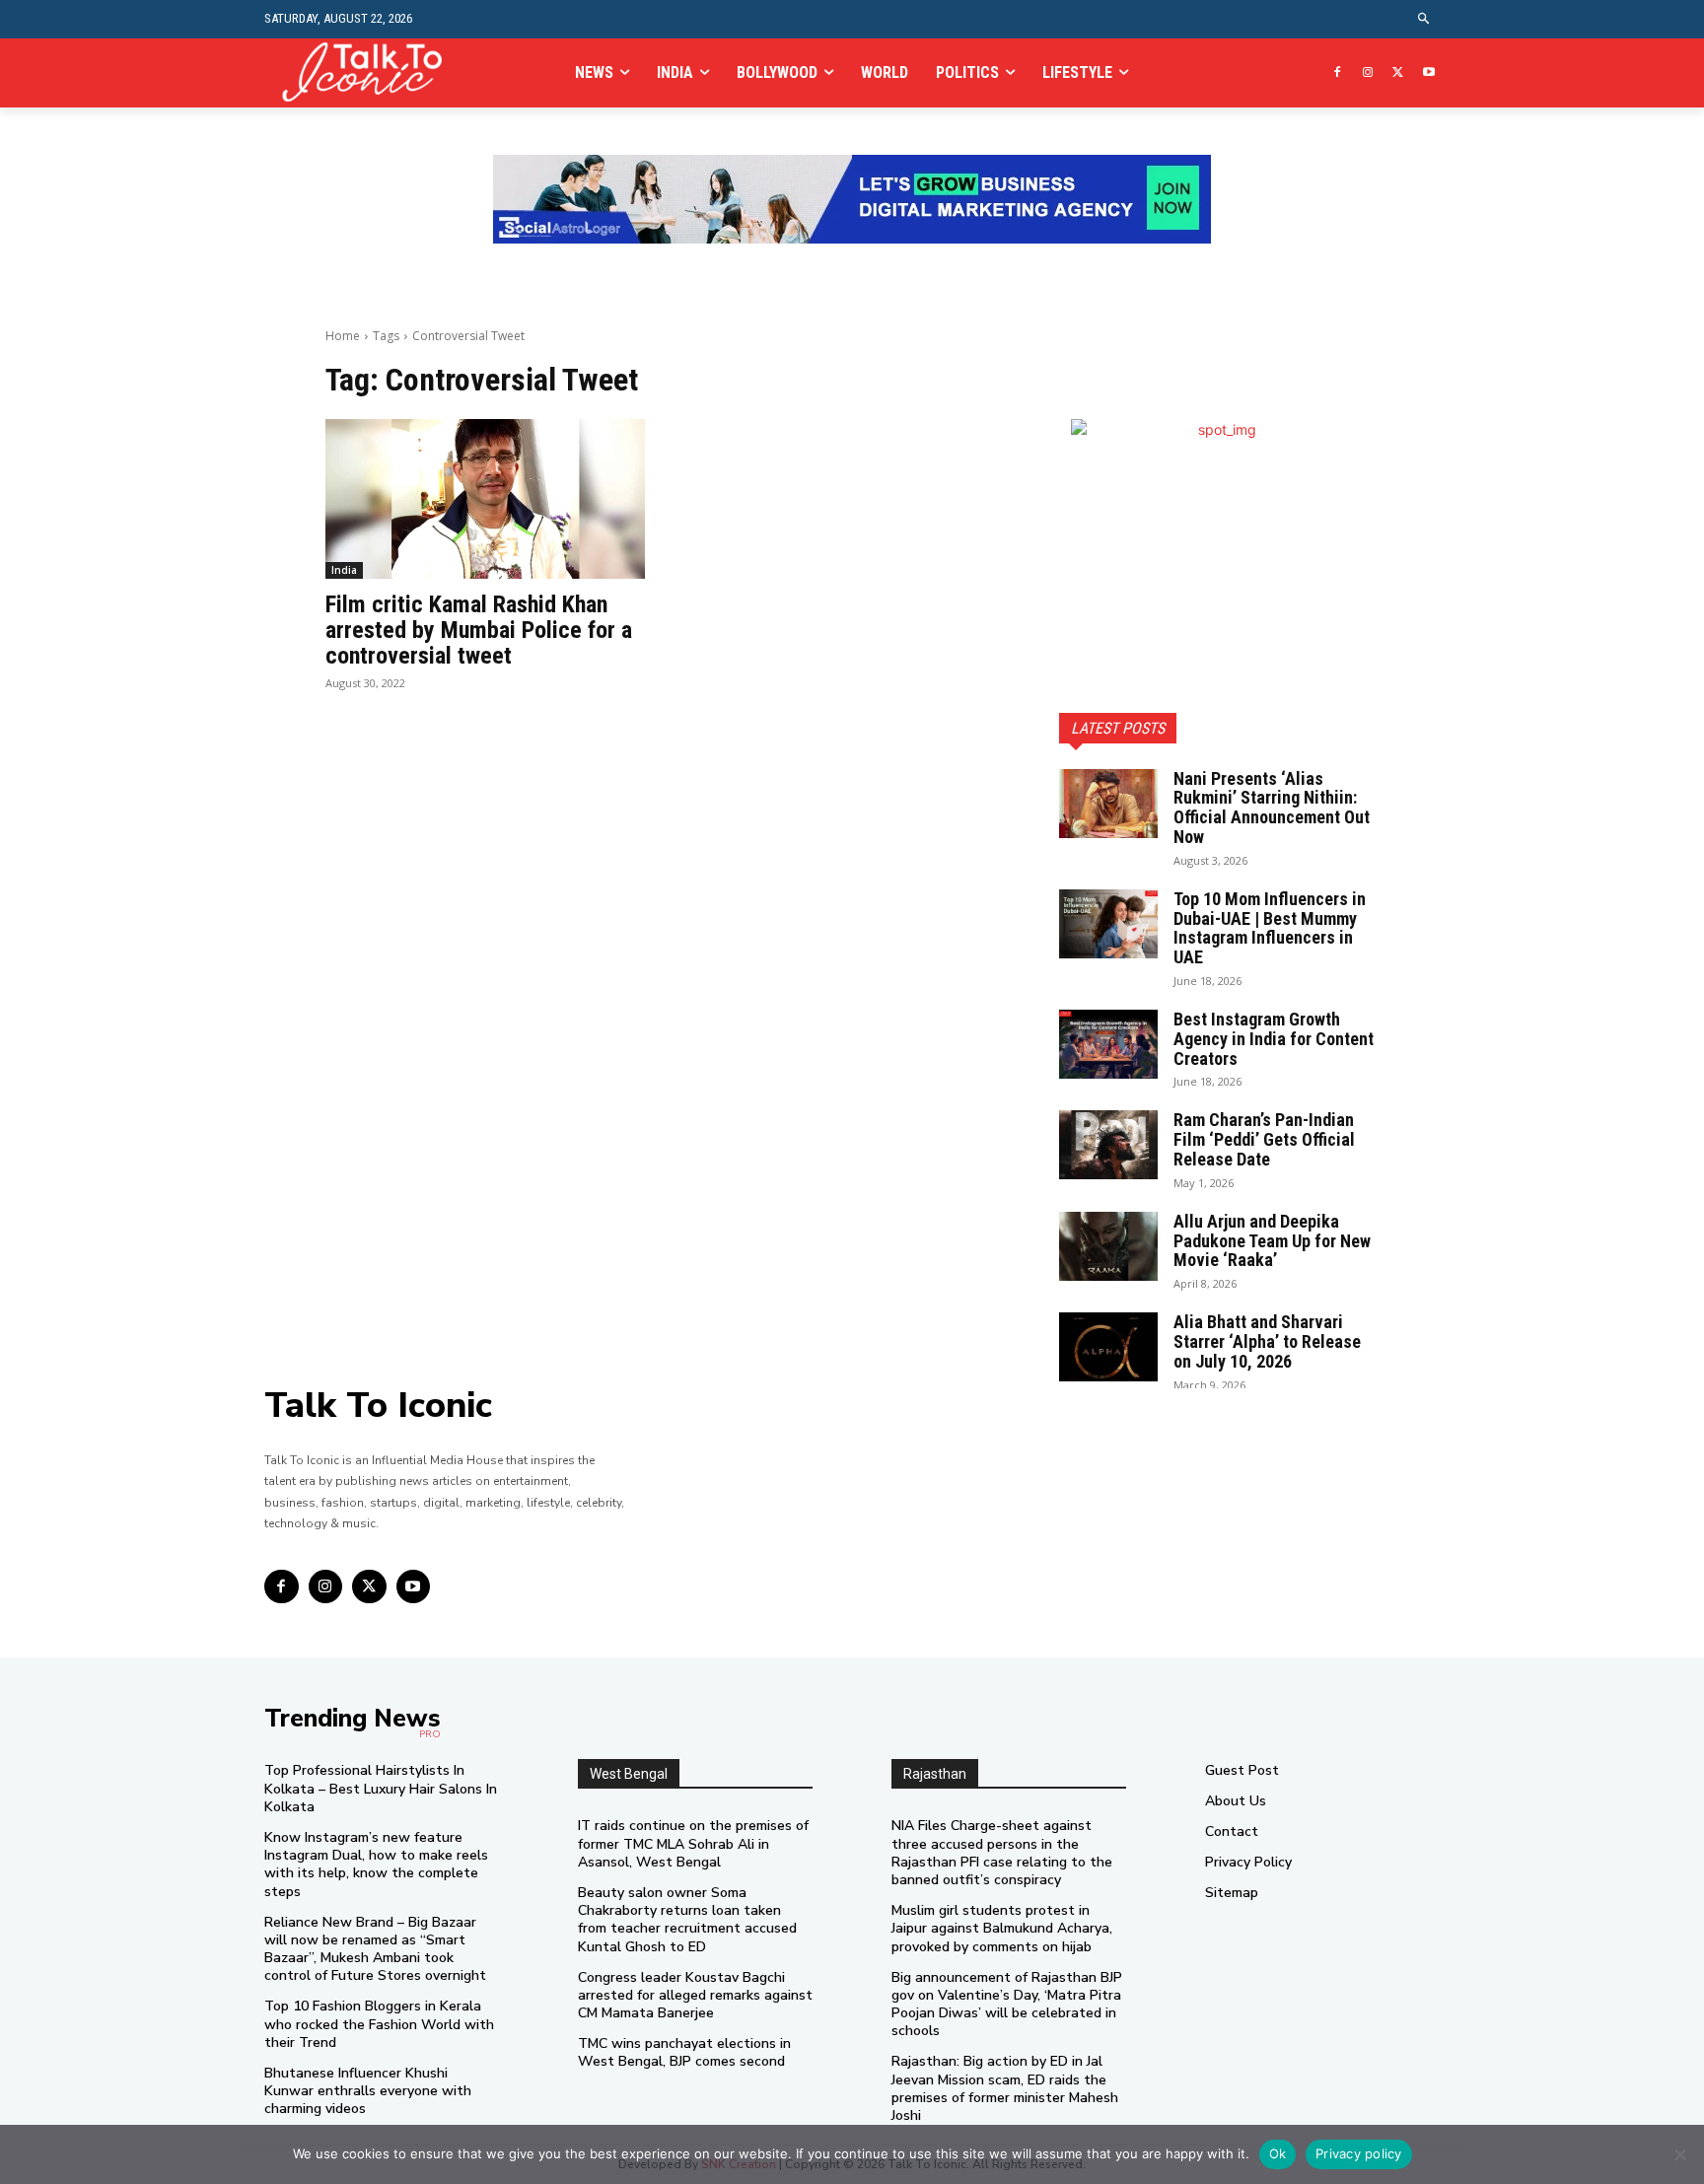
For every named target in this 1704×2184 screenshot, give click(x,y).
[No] (1679, 2154)
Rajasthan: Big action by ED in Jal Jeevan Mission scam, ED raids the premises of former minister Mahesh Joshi (1005, 2088)
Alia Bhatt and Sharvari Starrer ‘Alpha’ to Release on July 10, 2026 (1267, 1341)
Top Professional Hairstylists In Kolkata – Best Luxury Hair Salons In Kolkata (381, 1788)
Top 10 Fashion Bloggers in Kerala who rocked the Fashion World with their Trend (379, 2024)
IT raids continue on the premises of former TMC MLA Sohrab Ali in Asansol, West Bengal (693, 1843)
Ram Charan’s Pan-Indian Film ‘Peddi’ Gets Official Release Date (1264, 1139)
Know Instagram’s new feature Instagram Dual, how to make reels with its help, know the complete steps (376, 1865)
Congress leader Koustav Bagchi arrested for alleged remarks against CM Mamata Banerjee (695, 1995)
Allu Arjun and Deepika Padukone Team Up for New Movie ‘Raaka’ (1272, 1241)
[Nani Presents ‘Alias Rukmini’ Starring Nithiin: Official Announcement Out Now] (1108, 804)
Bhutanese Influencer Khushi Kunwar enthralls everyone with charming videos (368, 2091)
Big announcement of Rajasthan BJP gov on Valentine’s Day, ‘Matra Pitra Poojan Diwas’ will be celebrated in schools (1007, 2005)
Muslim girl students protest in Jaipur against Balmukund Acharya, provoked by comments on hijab (1002, 1928)
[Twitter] (1398, 73)
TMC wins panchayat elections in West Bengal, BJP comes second (684, 2052)
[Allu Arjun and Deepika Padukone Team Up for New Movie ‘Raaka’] (1108, 1246)
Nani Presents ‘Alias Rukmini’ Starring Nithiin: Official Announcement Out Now (1272, 808)
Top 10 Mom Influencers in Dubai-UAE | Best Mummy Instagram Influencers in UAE (1270, 928)
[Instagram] (1368, 73)
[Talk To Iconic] (370, 72)
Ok (1278, 2153)
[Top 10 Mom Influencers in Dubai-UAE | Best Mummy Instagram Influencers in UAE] (1108, 924)
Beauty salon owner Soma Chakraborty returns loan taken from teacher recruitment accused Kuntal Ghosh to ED (687, 1920)
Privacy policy (1359, 2153)
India (344, 570)
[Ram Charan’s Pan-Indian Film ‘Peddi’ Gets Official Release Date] (1108, 1145)
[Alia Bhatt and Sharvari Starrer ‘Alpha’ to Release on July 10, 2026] (1108, 1347)
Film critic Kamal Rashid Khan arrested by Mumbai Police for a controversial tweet (479, 631)
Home (343, 336)
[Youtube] (1428, 73)
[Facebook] (1338, 73)
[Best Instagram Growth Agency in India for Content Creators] (1108, 1044)
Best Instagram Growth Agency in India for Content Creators (1274, 1039)
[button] (1424, 19)
